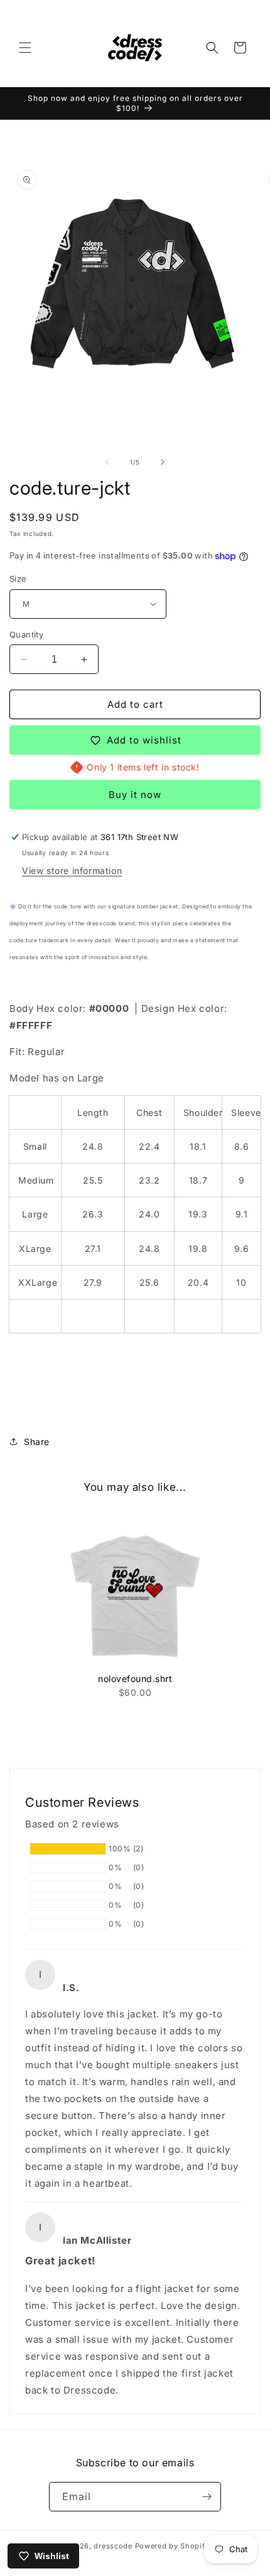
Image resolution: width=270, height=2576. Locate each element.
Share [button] (37, 1442)
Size (18, 579)
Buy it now (135, 795)
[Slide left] (107, 462)
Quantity (26, 634)
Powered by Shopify (172, 2546)
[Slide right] (163, 462)
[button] (25, 48)
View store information (72, 870)
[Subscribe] (207, 2497)
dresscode (113, 2546)
